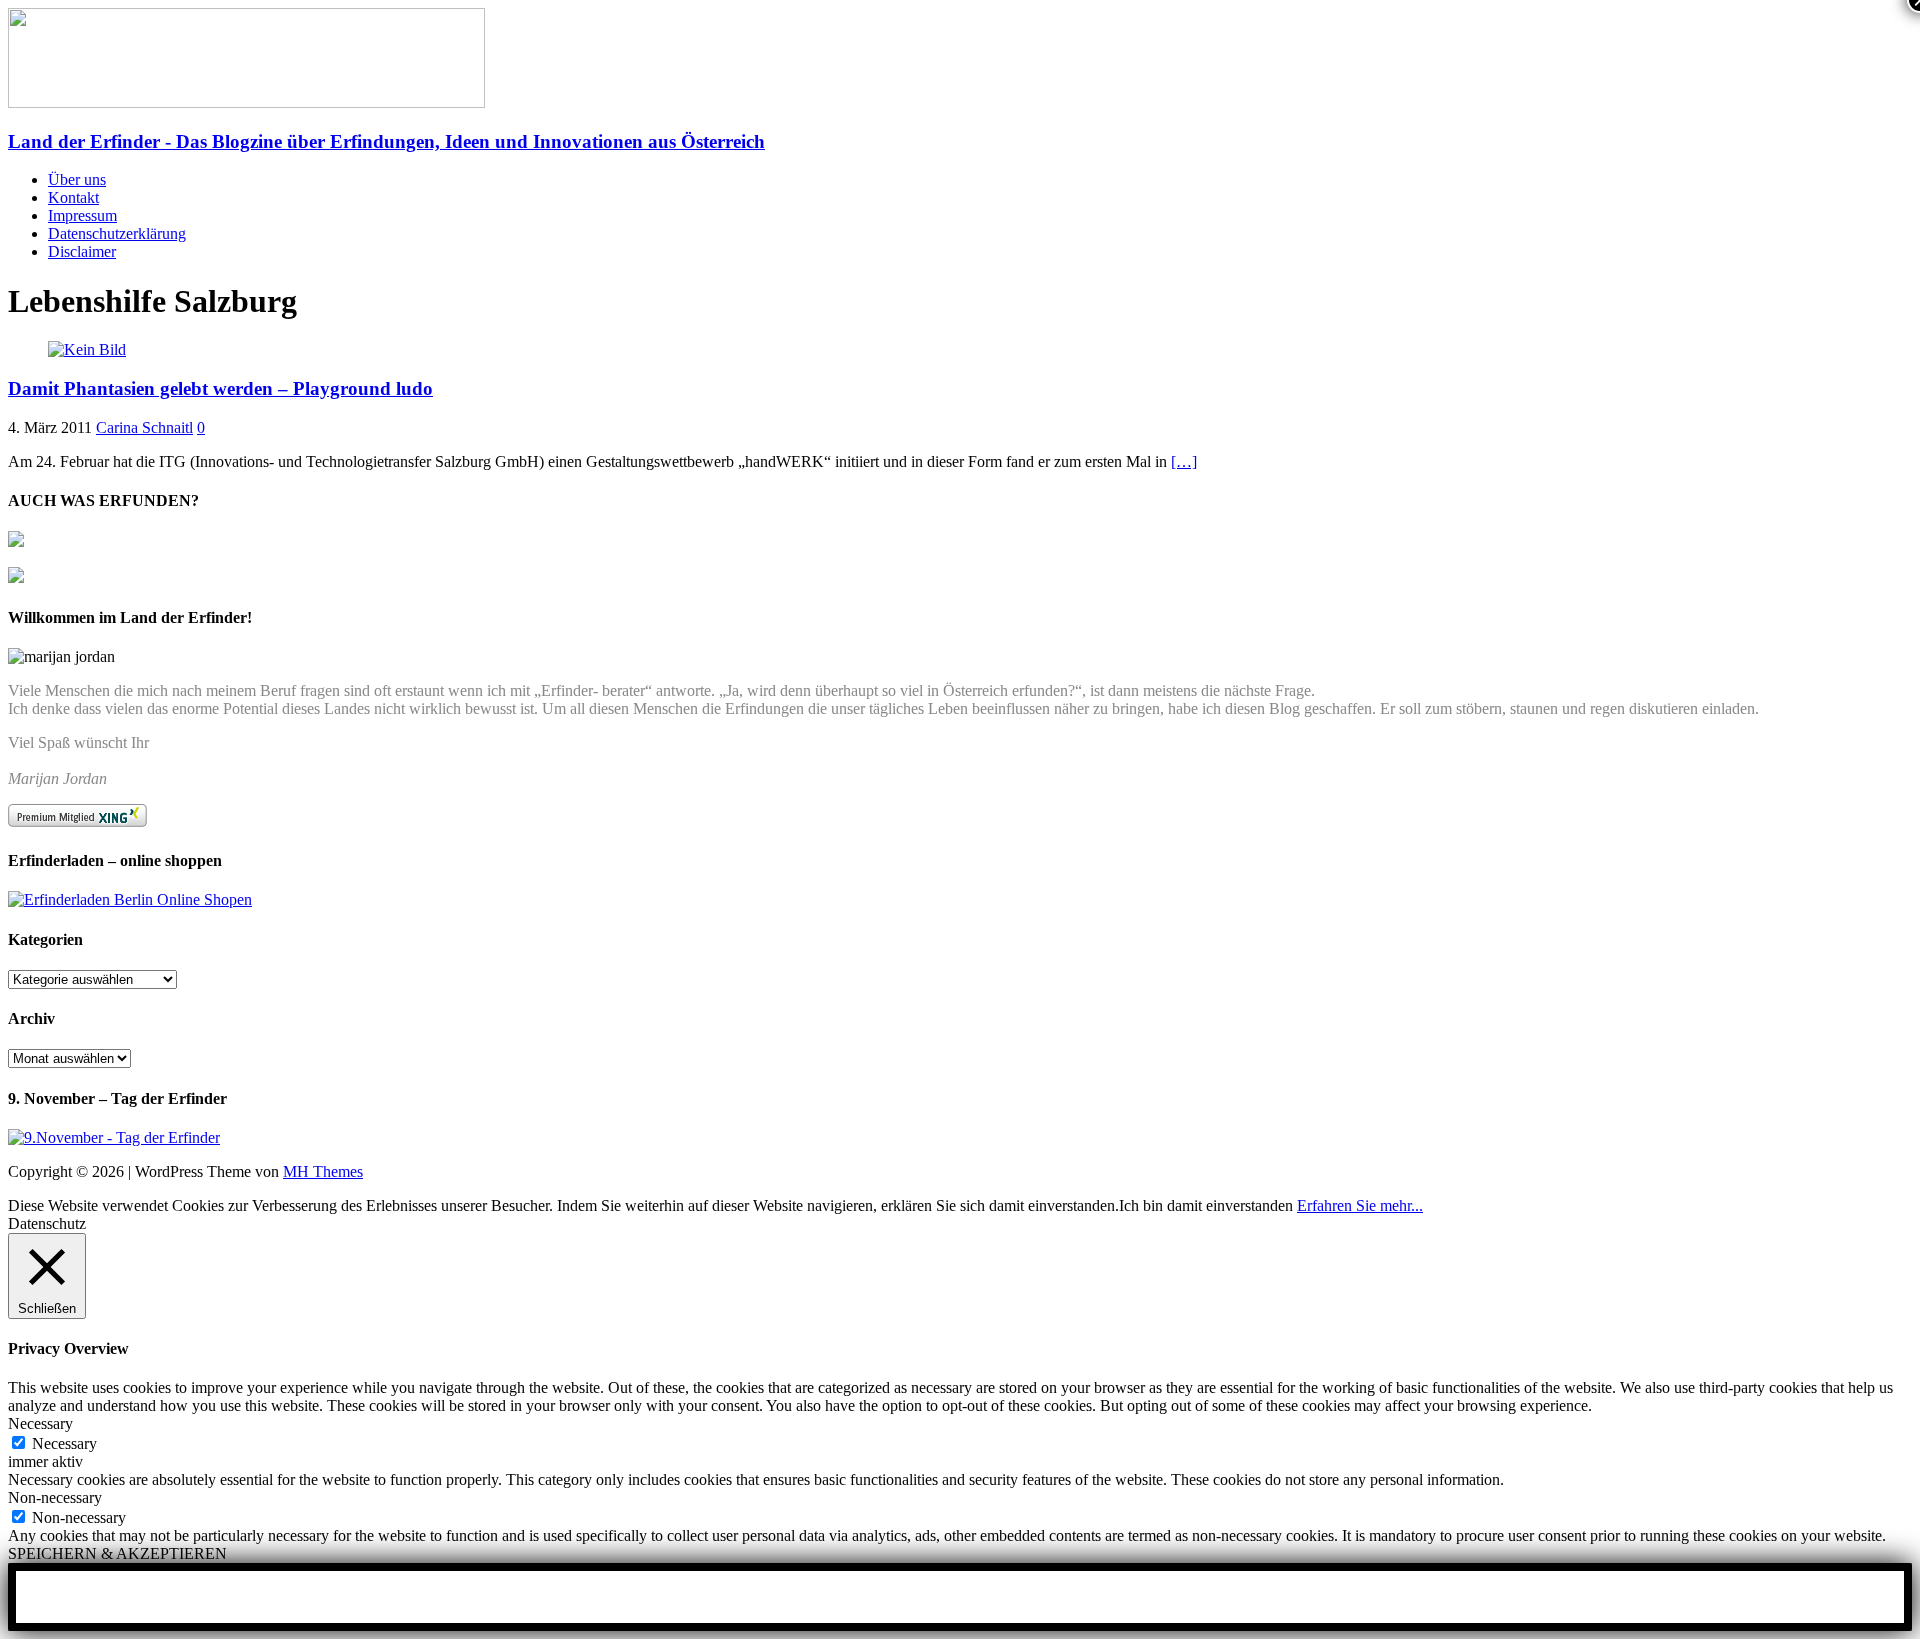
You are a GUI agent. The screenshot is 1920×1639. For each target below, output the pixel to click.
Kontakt (73, 197)
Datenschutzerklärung (117, 233)
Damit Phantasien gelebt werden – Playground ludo (220, 388)
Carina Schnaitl (144, 427)
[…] (1184, 461)
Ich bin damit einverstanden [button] (1206, 1205)
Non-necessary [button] (55, 1497)
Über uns (77, 179)
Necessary (64, 1443)
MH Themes (323, 1171)
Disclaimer (82, 251)
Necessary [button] (40, 1423)
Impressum (82, 215)
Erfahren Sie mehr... (1360, 1205)
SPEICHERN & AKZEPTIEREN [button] (117, 1553)
